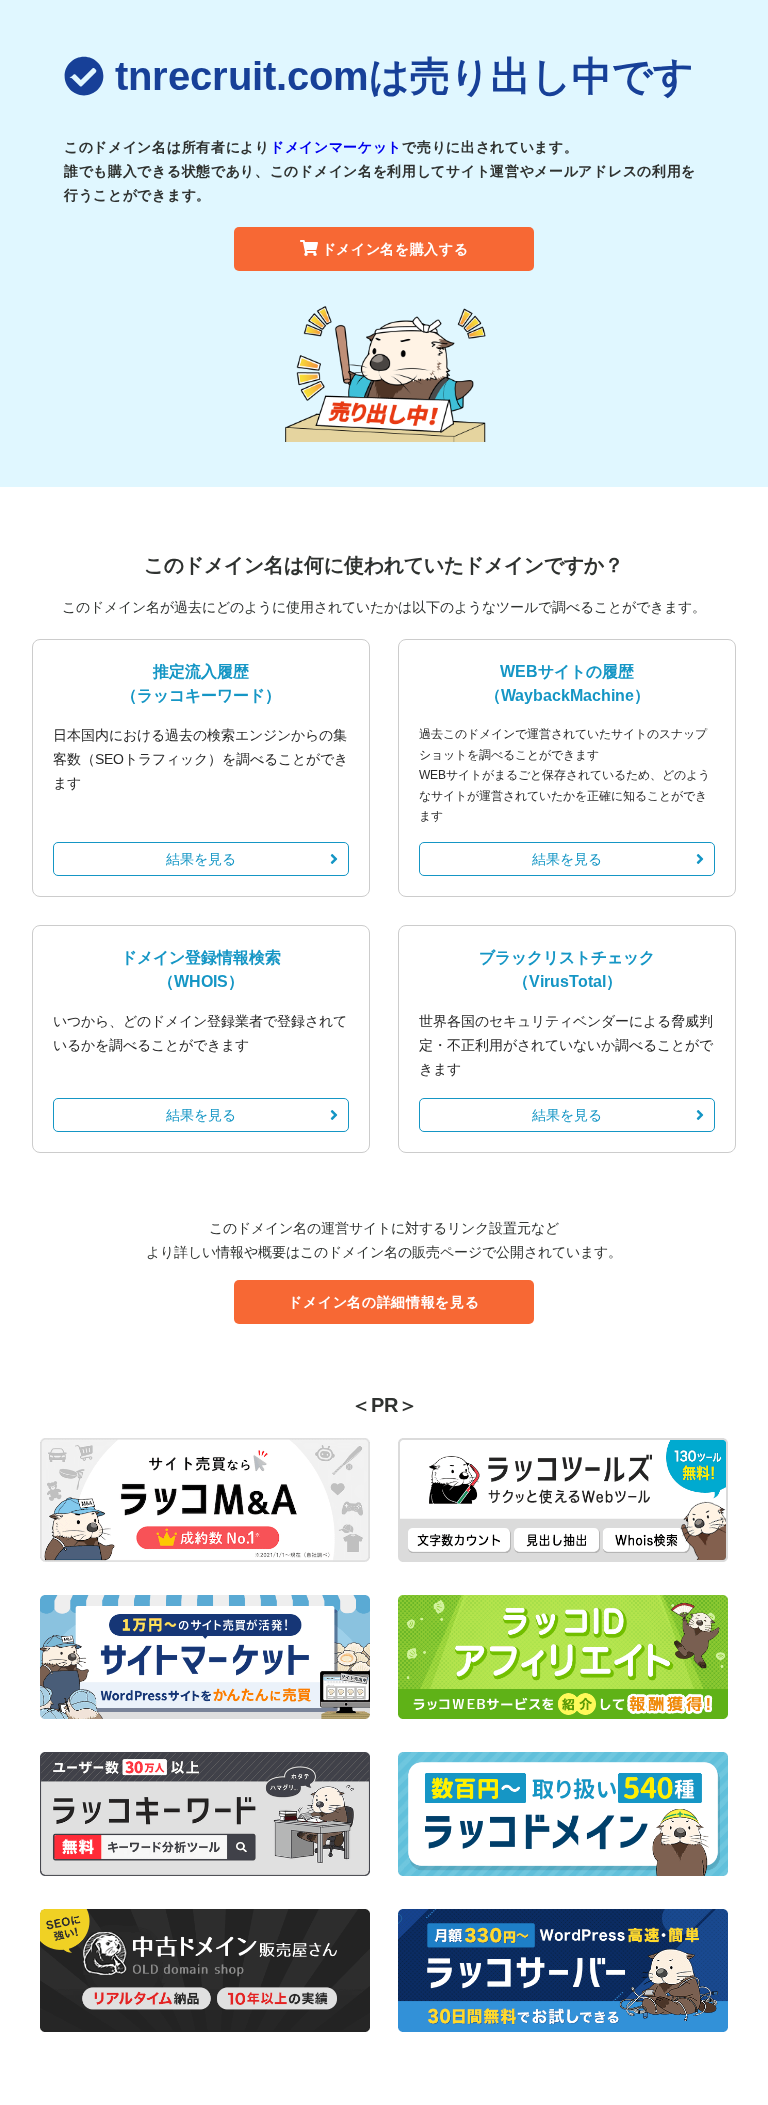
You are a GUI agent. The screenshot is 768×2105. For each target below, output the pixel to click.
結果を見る (201, 859)
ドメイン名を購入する (395, 249)
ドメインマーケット (336, 147)
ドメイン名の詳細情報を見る (383, 1302)
